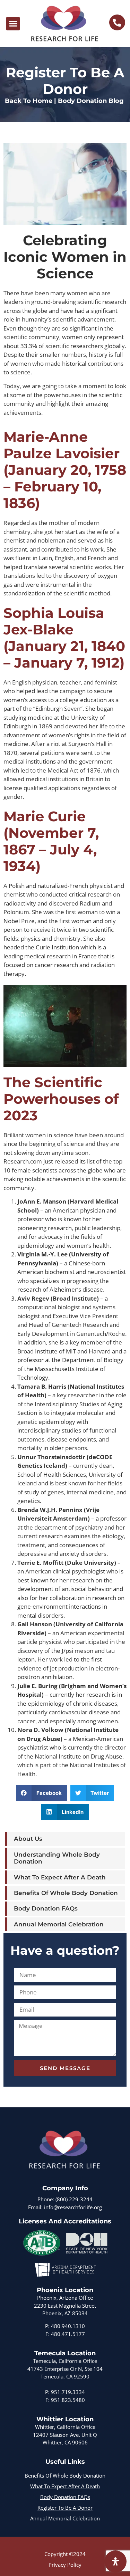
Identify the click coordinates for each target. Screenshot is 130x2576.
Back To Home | (31, 101)
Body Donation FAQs (46, 1908)
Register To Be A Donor (65, 2508)
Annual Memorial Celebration (59, 1924)
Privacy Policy (65, 2565)
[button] (13, 24)
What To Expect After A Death (60, 1877)
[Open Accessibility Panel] (115, 2561)
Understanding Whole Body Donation (57, 1858)
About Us (28, 1839)
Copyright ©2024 (65, 2554)
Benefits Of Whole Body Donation (66, 1893)
